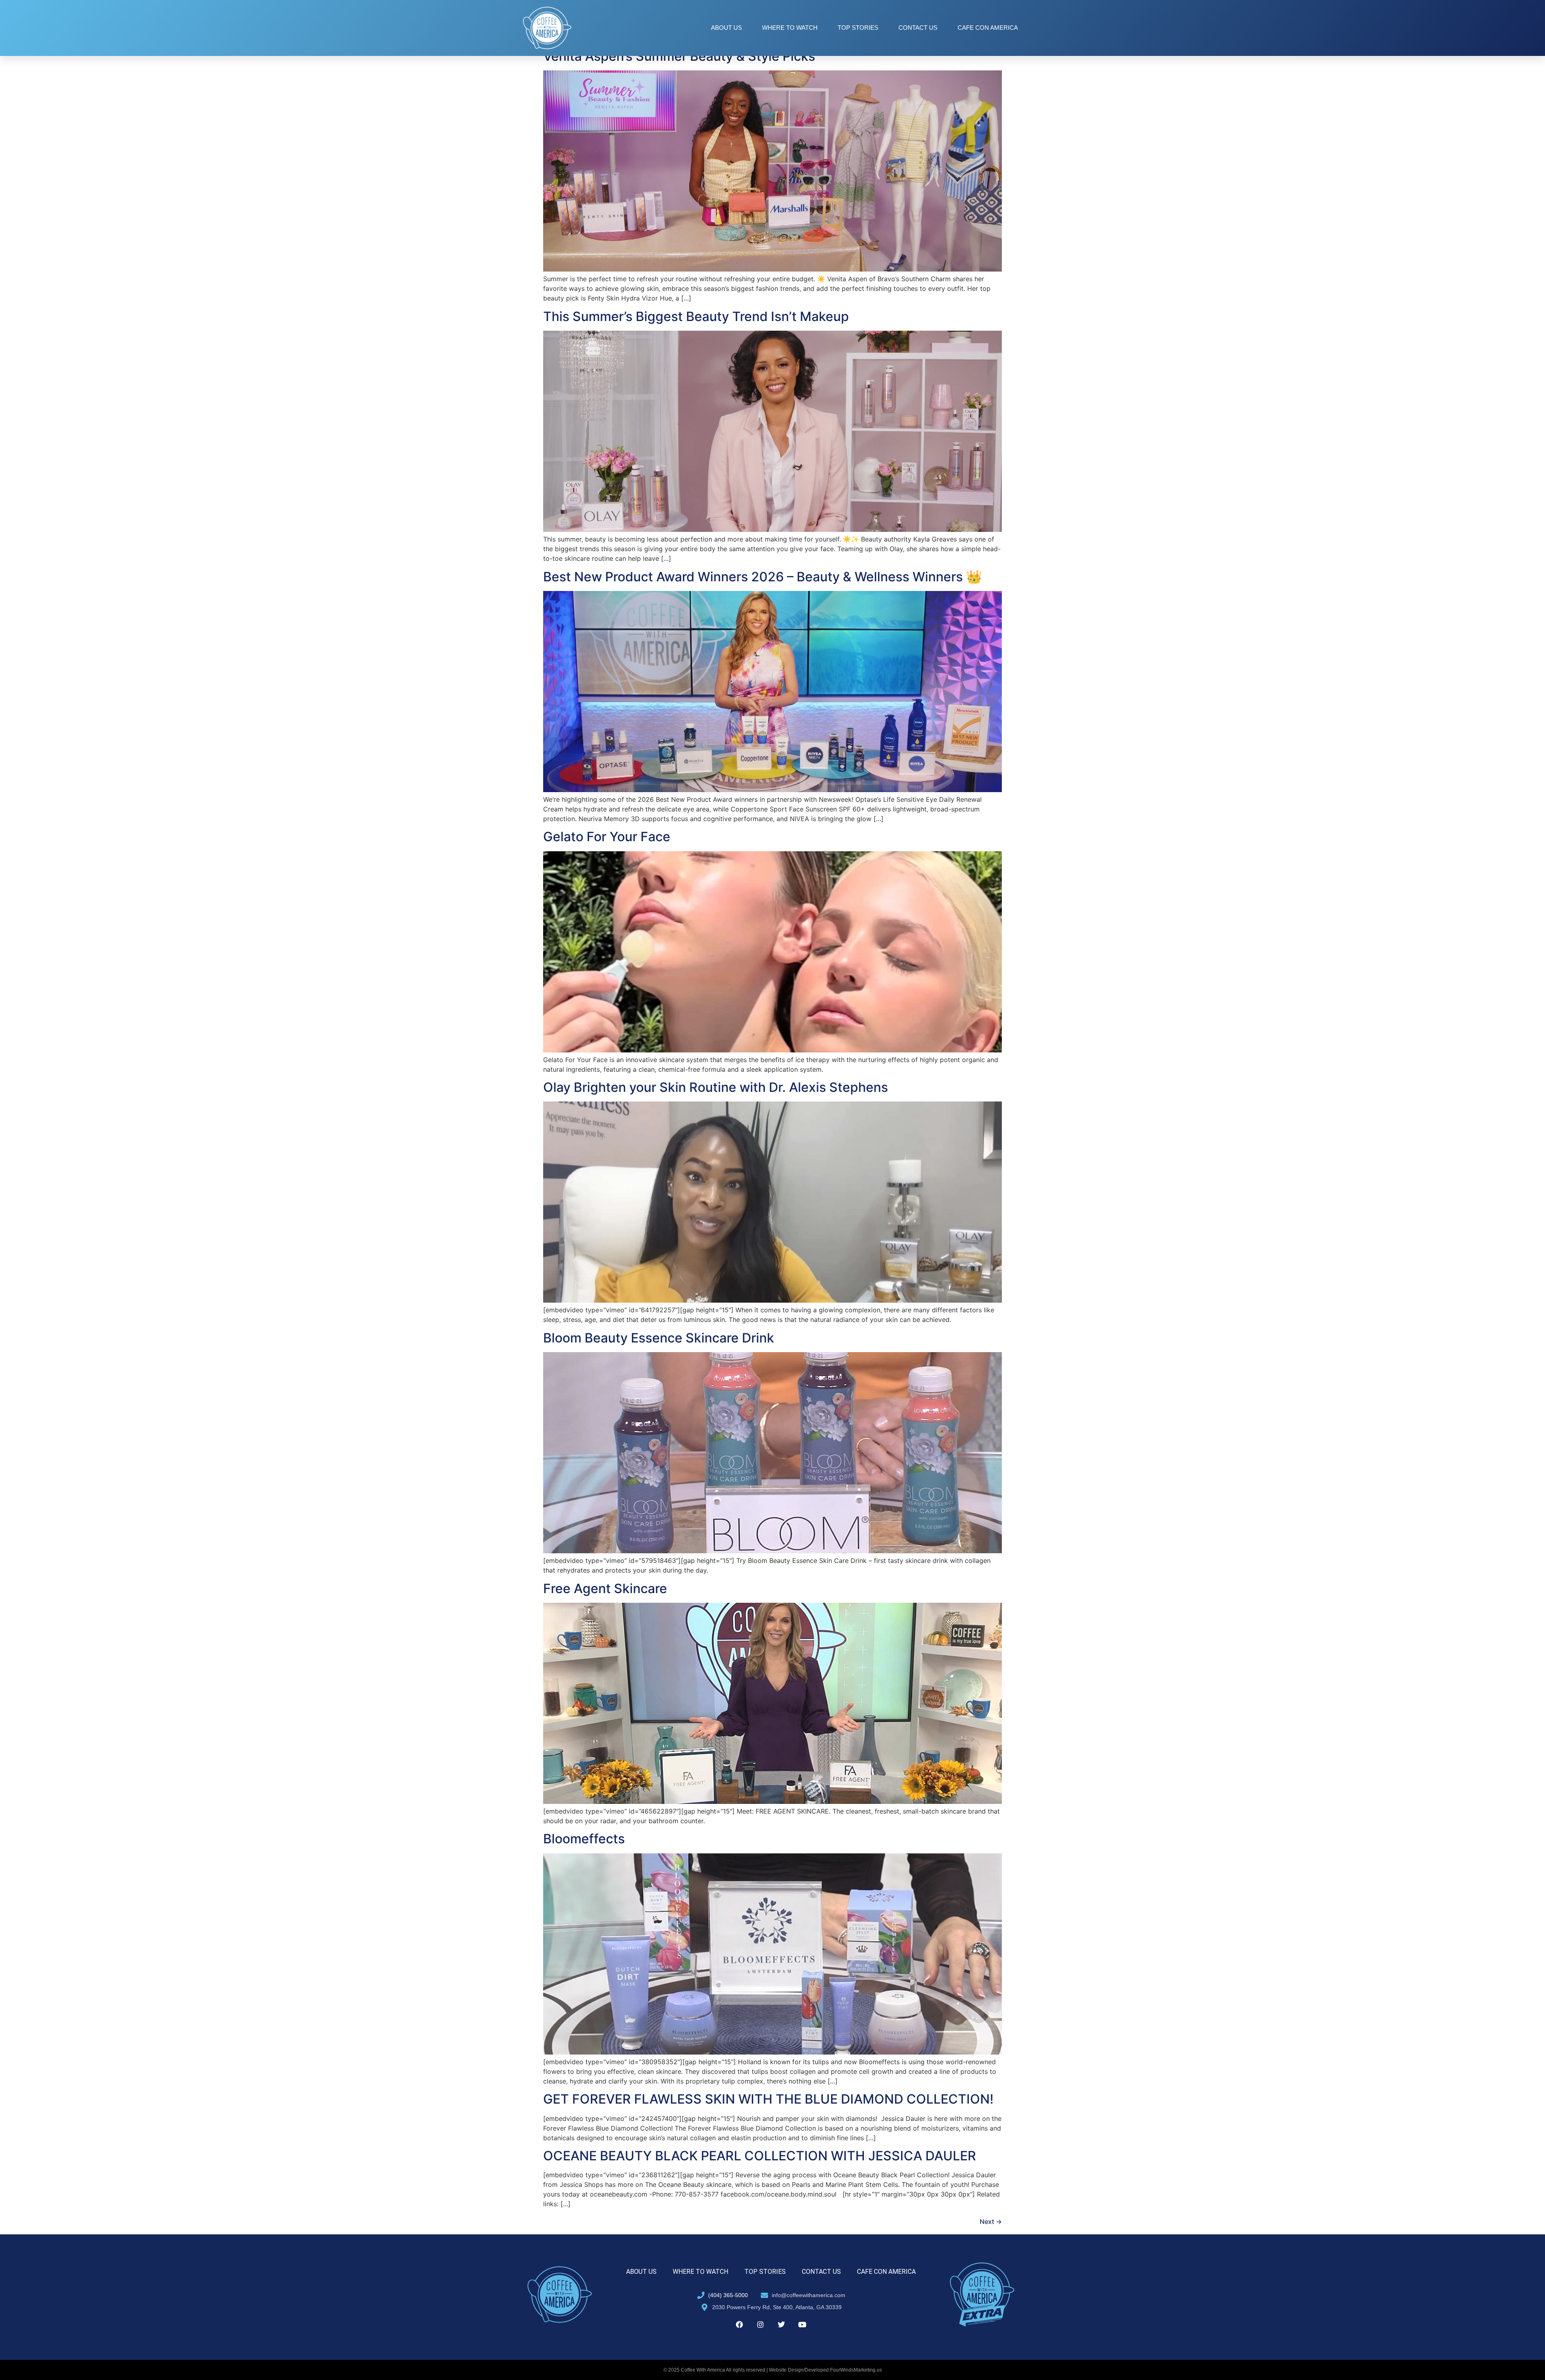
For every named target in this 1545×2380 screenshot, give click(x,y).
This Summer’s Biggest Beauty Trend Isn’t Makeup (696, 316)
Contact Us (918, 28)
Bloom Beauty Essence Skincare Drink (659, 1338)
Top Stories (858, 28)
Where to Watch (790, 28)
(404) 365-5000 (728, 2295)
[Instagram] (760, 2324)
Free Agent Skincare (605, 1588)
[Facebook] (740, 2324)
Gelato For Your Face (607, 837)
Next (991, 2221)
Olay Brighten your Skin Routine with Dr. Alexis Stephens (716, 1087)
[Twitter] (781, 2324)
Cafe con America (988, 28)
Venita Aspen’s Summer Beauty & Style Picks (679, 56)
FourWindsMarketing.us (856, 2370)
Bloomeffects (584, 1839)
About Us (726, 28)
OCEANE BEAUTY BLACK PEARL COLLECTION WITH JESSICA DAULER (760, 2156)
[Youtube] (802, 2324)
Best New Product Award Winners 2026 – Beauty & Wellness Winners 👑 (763, 577)
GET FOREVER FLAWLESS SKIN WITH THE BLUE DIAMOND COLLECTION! (768, 2099)
